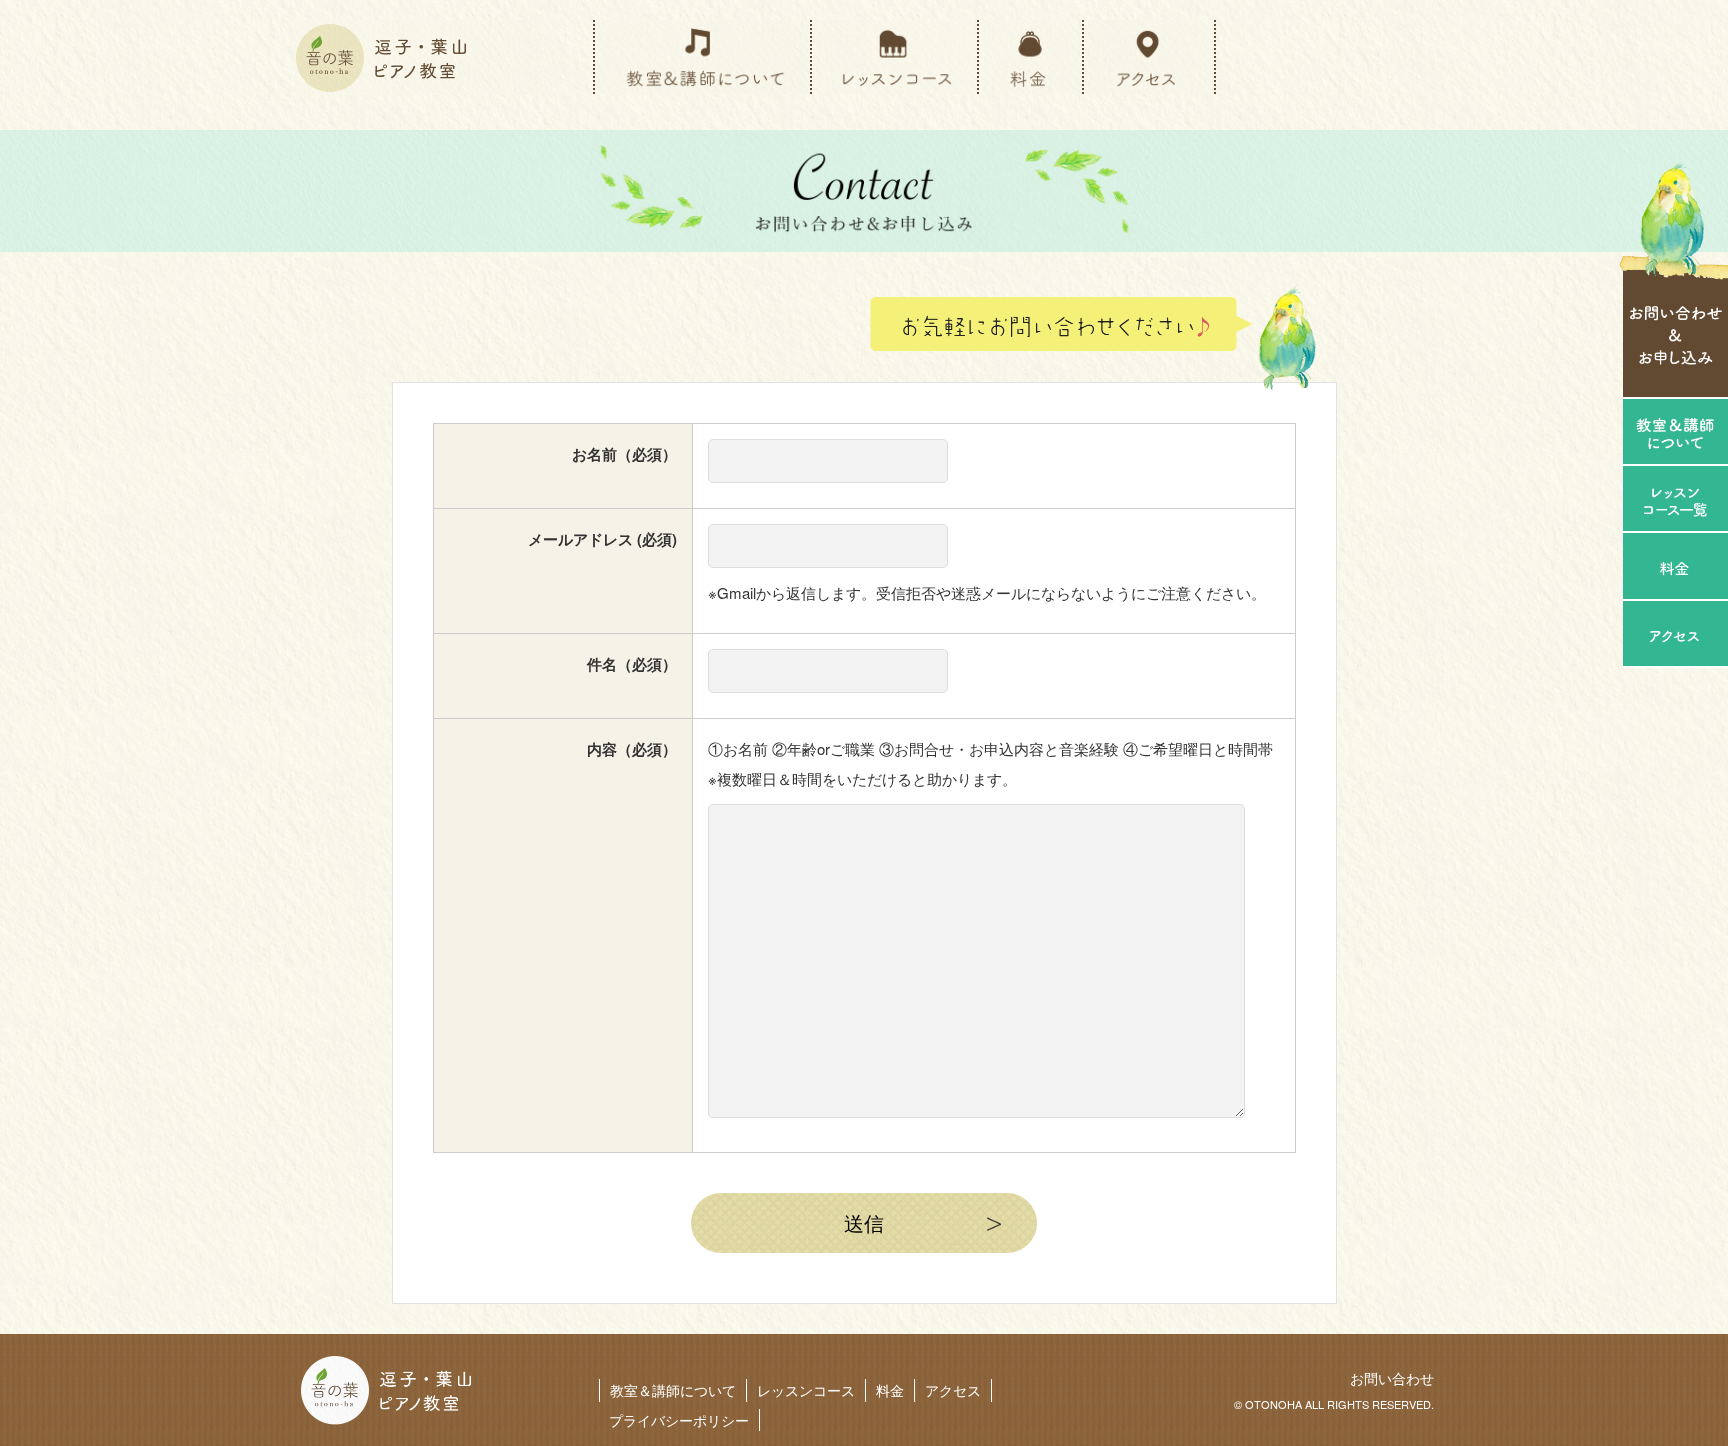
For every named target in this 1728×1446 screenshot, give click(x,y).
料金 (890, 1390)
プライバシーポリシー (679, 1420)
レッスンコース (806, 1390)
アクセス (953, 1390)
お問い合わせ (1392, 1378)
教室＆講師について (673, 1390)
